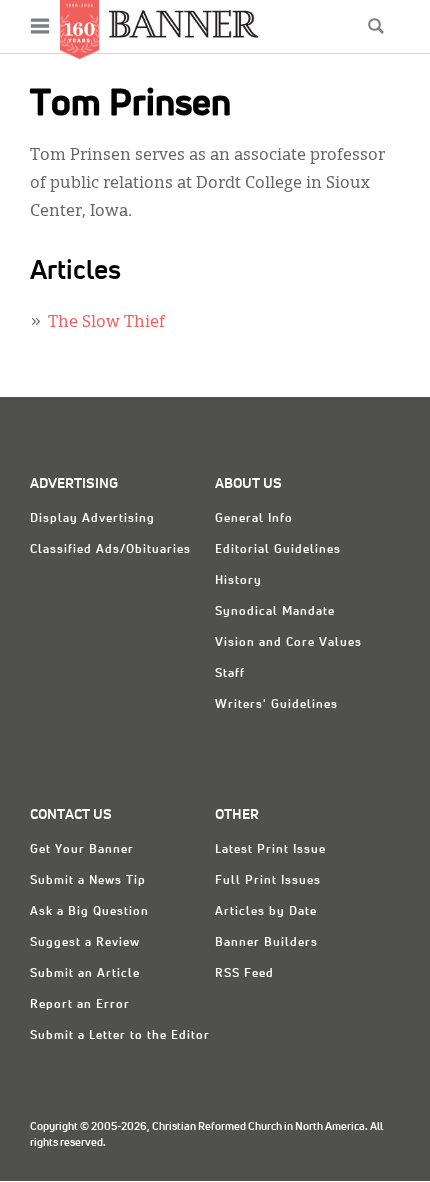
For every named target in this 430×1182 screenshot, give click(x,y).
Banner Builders (266, 943)
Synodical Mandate (275, 612)
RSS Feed (244, 974)
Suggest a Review (85, 943)
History (238, 581)
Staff (230, 674)
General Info (254, 519)
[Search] (376, 26)
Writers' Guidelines (276, 705)
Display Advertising (92, 519)
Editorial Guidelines (278, 550)
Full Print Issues (268, 881)
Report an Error (80, 1005)
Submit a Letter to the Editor (120, 1036)
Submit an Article (85, 974)
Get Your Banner (82, 850)
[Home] (184, 23)
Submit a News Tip (88, 881)
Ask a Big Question (89, 912)
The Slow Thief (106, 323)
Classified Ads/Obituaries (110, 550)
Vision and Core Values (288, 643)
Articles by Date (266, 912)
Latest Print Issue (270, 850)
